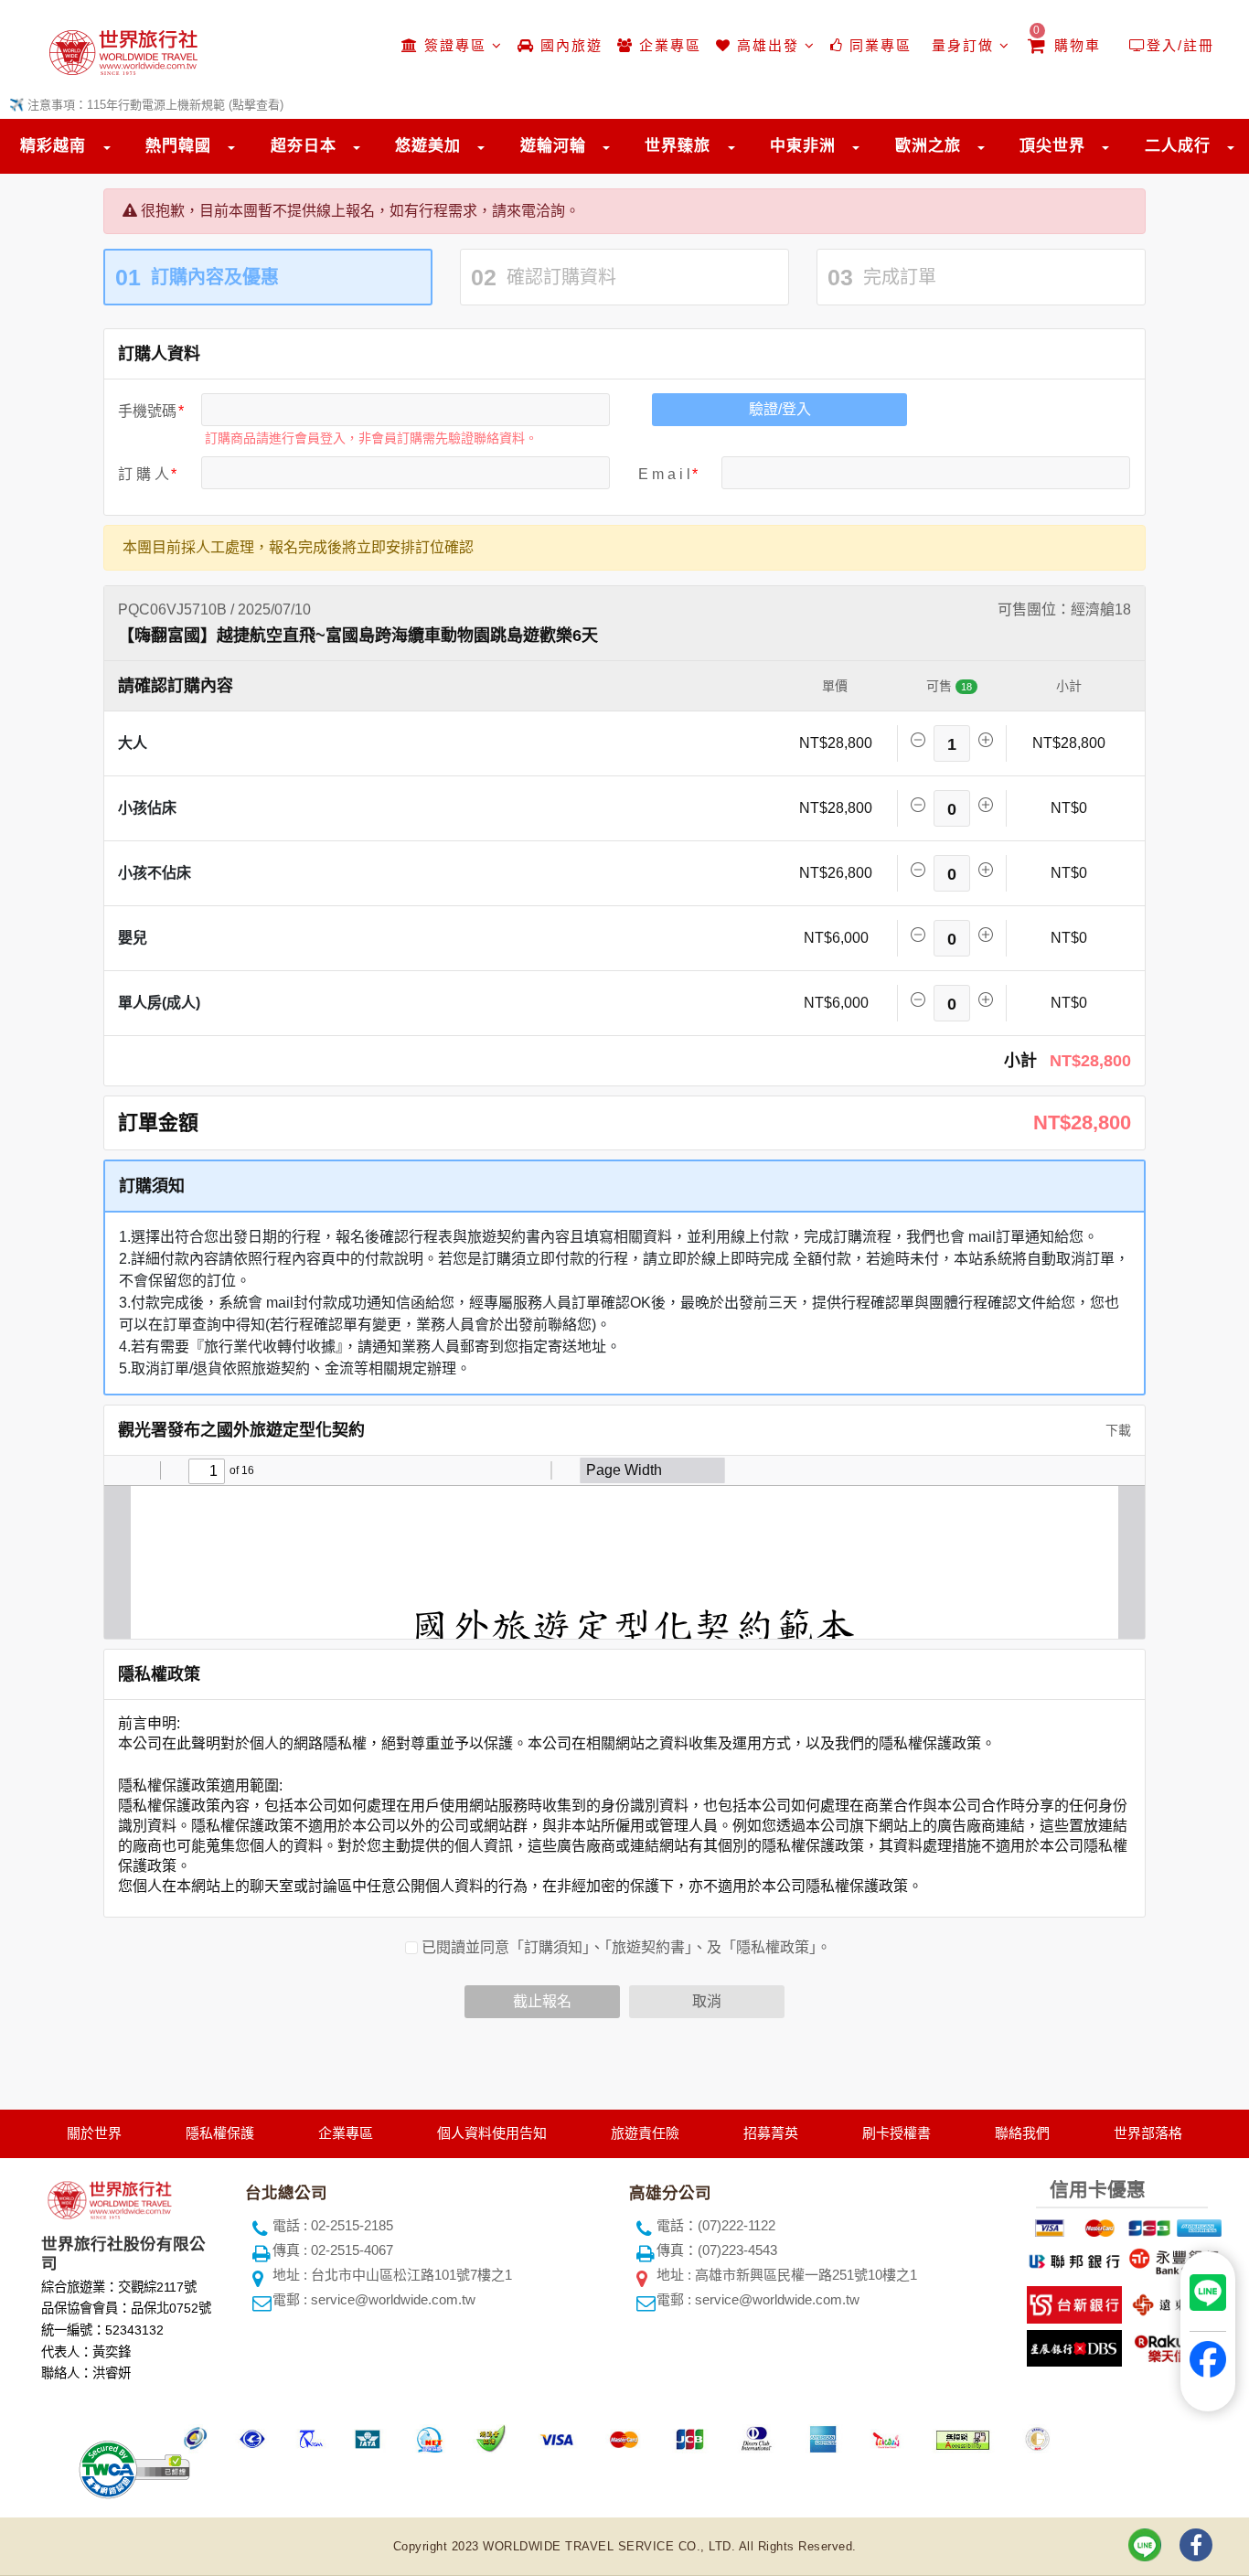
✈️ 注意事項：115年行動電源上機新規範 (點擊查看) (146, 105)
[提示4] (1197, 2225)
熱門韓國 (178, 146)
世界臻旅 (678, 146)
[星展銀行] (1072, 2345)
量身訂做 (963, 45)
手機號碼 (147, 411)
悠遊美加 (428, 146)
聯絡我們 (1022, 2133)
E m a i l (664, 474)
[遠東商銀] (1172, 2301)
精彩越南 (53, 146)
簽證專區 (455, 45)
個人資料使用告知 (492, 2133)
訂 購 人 (144, 474)
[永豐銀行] (1172, 2258)
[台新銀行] (1072, 2301)
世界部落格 (1148, 2133)
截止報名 (542, 2001)
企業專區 (667, 45)
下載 (1116, 1430)
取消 (707, 2001)
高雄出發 (768, 45)
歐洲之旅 (928, 146)
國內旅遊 (569, 45)
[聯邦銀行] (1072, 2258)
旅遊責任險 (645, 2133)
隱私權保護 (220, 2133)
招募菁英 (771, 2133)
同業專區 (878, 45)
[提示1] (1047, 2225)
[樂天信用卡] (1172, 2345)
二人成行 (1178, 146)
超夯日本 (304, 146)
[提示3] (1147, 2225)
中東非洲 (803, 146)
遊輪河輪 (553, 146)
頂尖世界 (1052, 146)
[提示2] (1097, 2225)
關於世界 (94, 2133)
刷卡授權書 (897, 2133)
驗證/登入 (780, 409)
